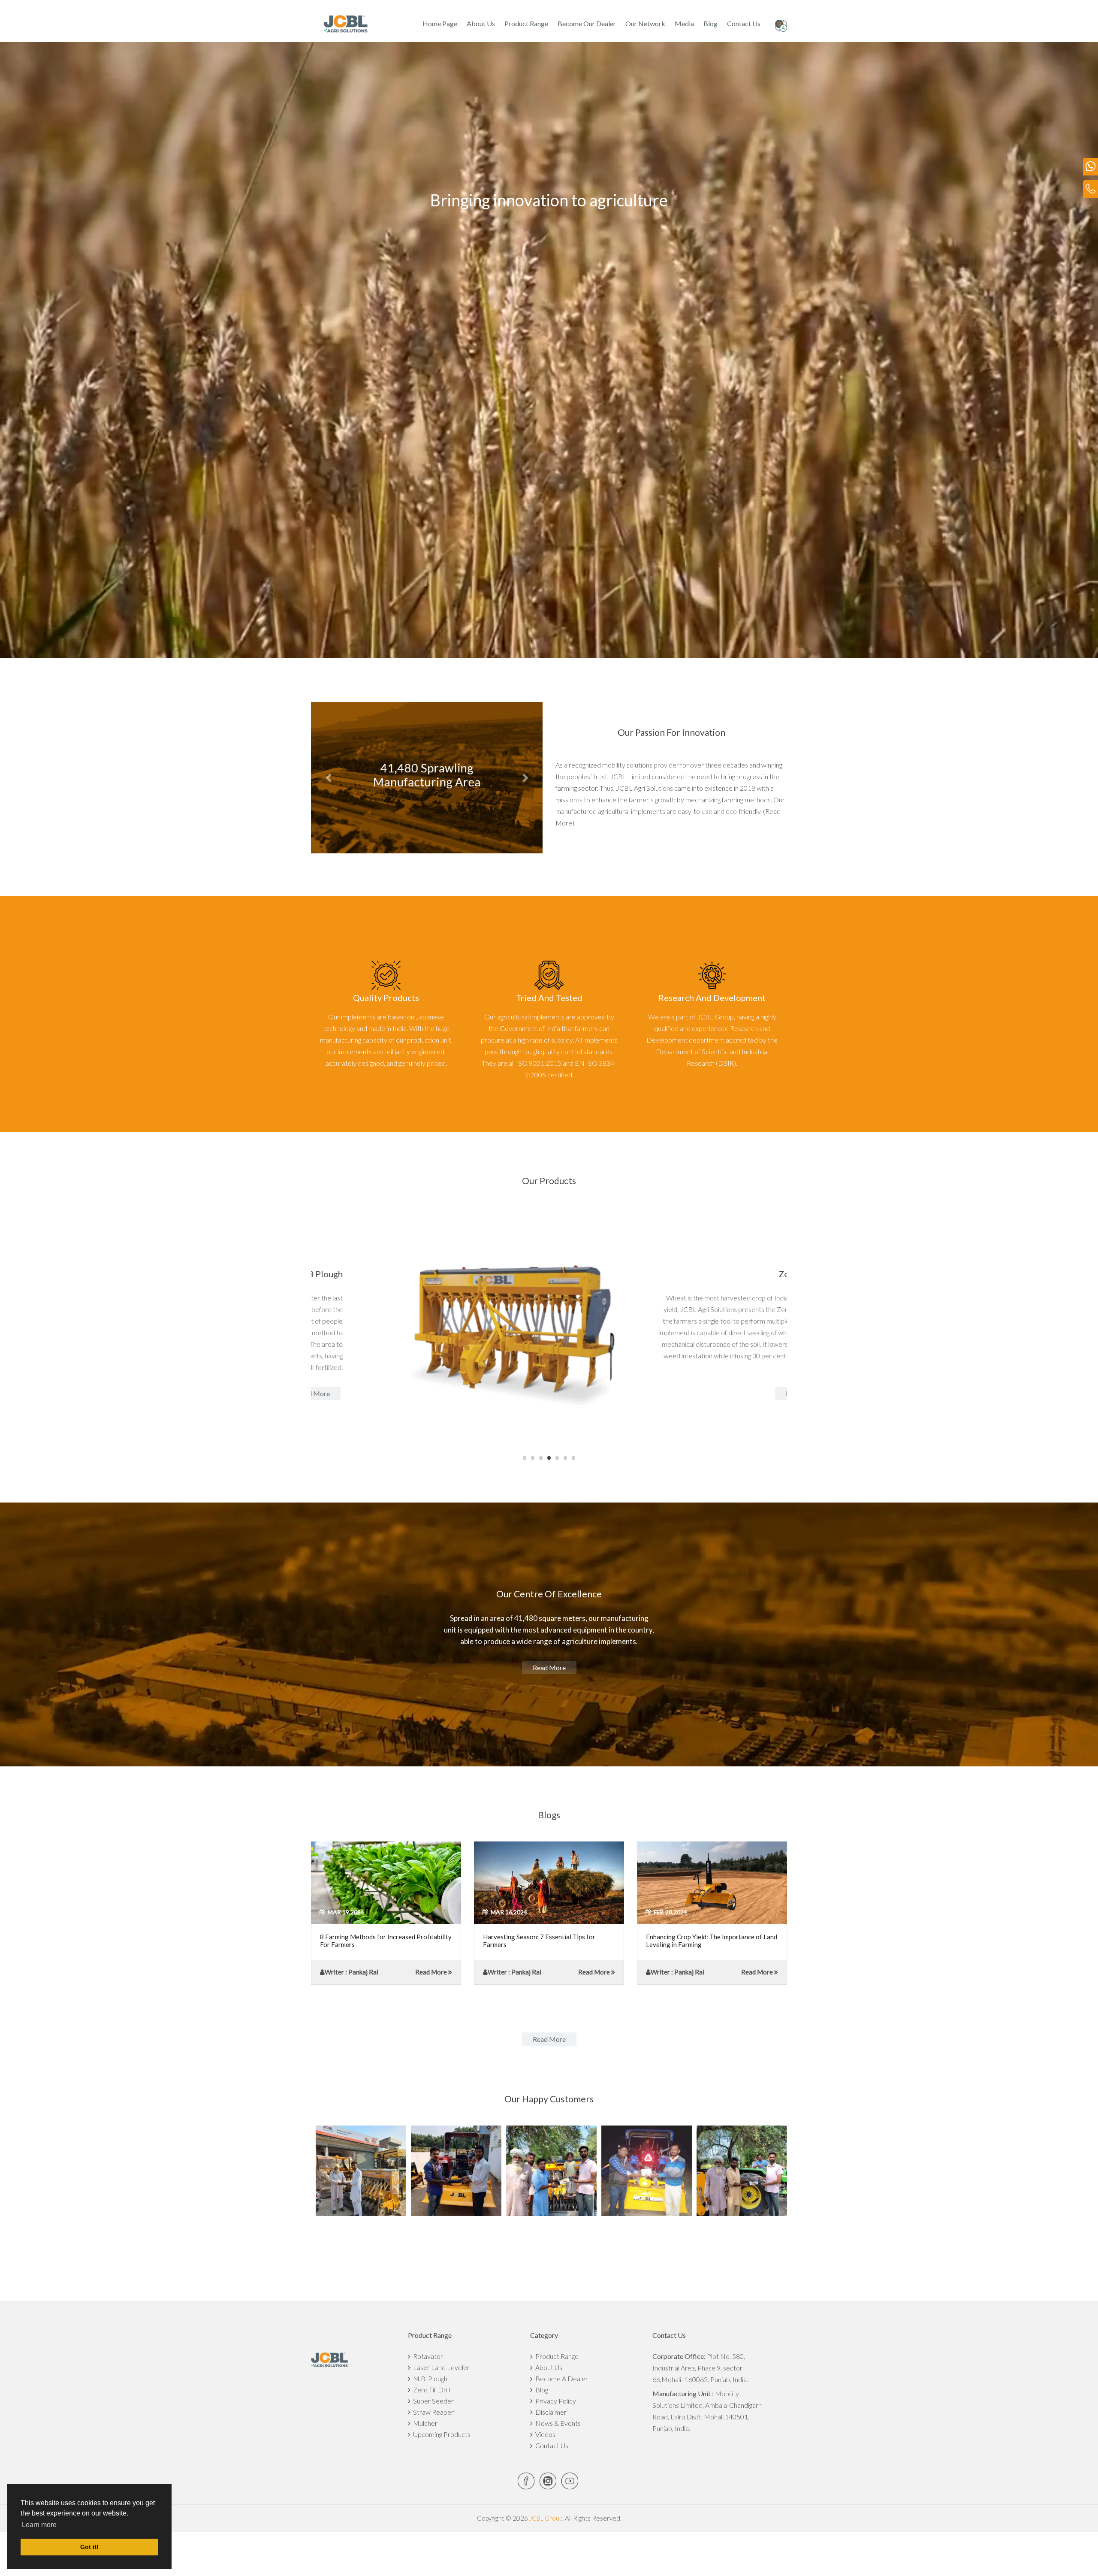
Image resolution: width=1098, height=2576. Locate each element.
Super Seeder (432, 2401)
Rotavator (427, 2356)
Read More (431, 1972)
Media (684, 23)
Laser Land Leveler (440, 2367)
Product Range (526, 23)
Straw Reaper (432, 2412)
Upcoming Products (440, 2434)
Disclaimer (550, 2412)
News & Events (557, 2423)
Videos (544, 2434)
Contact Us (744, 23)
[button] (328, 778)
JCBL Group (545, 2518)
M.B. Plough (429, 2378)
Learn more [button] (39, 2525)
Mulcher (424, 2423)
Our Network (645, 23)
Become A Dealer (560, 2378)
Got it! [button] (89, 2547)
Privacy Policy (554, 2401)
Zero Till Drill (430, 2390)
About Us (481, 23)
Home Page (440, 23)
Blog (710, 23)
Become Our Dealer (587, 23)
